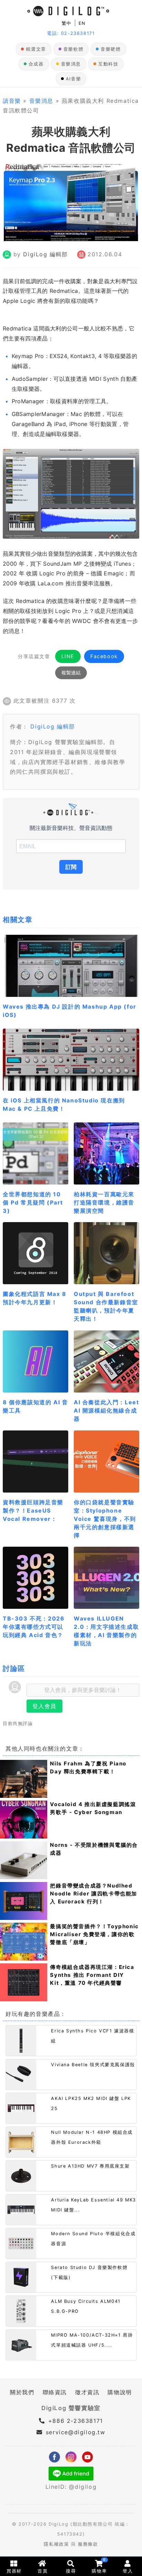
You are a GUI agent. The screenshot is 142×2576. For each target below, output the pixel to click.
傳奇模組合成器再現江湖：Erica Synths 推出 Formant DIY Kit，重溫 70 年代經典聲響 (92, 1975)
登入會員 (44, 1706)
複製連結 (71, 673)
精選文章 (36, 49)
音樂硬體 (111, 49)
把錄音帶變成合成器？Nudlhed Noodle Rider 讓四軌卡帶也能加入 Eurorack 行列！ (94, 1894)
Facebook (104, 656)
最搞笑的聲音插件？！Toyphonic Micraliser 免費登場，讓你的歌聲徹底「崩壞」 (94, 1934)
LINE (68, 656)
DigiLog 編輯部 (45, 254)
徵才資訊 (87, 2392)
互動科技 (108, 64)
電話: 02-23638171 (71, 33)
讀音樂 (12, 101)
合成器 (36, 64)
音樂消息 (71, 64)
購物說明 (120, 2392)
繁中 (67, 23)
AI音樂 (73, 79)
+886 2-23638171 (74, 2421)
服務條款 (88, 2544)
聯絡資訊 (55, 2392)
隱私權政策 (56, 2544)
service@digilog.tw (75, 2432)
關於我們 (22, 2392)
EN (82, 23)
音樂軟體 (73, 49)
